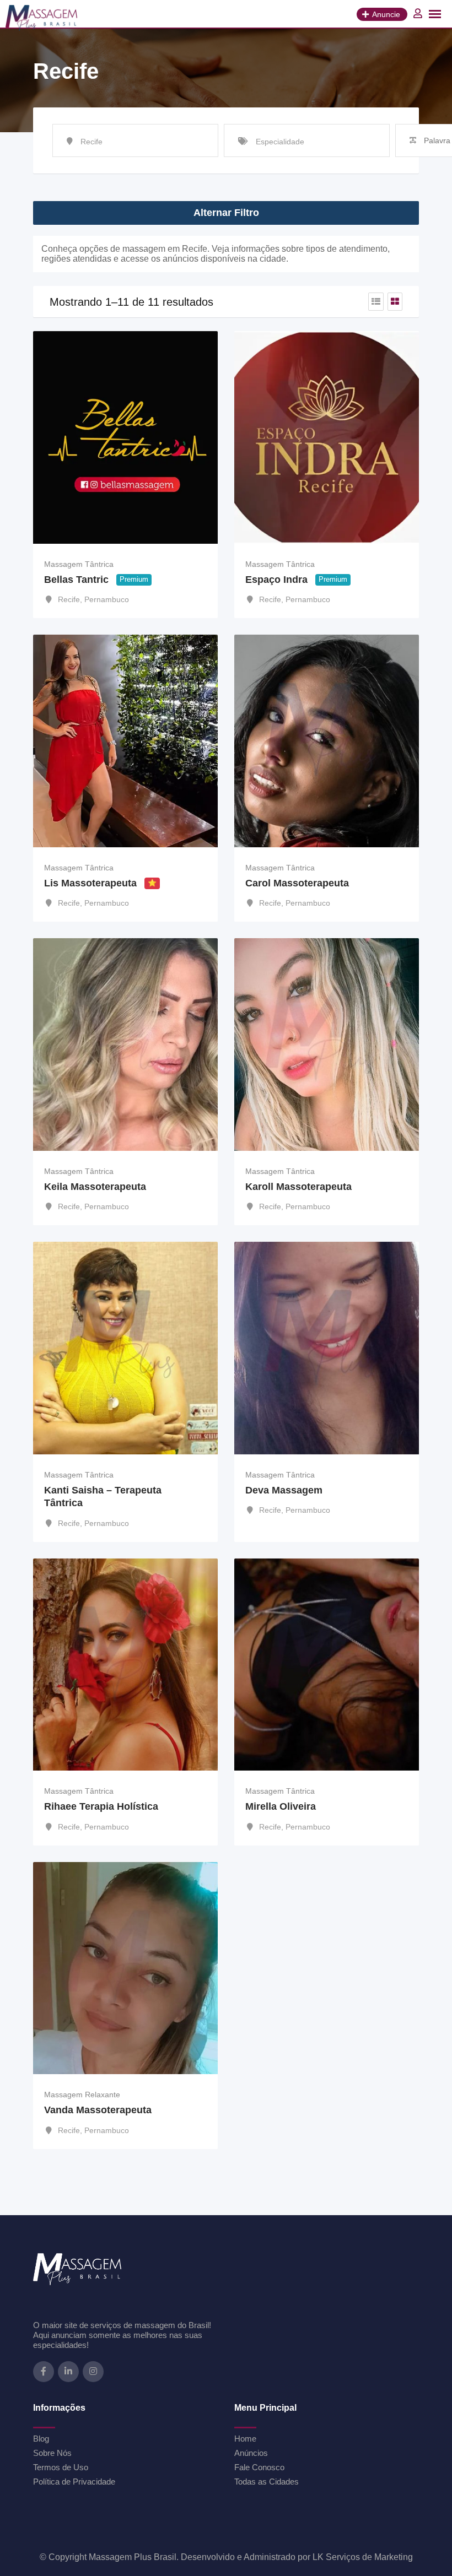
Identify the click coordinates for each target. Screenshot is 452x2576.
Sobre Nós (52, 2453)
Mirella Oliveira (281, 1806)
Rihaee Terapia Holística (101, 1806)
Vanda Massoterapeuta (98, 2110)
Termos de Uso (61, 2467)
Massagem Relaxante (82, 2095)
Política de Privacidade (74, 2482)
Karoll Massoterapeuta (298, 1187)
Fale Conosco (259, 2467)
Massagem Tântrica (79, 564)
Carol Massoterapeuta (297, 883)
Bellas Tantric (76, 580)
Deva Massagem (284, 1490)
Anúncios (251, 2453)
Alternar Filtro (226, 213)
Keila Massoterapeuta (95, 1187)
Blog (41, 2439)
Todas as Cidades (267, 2482)
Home (245, 2439)
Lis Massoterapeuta (90, 883)
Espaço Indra (276, 580)
